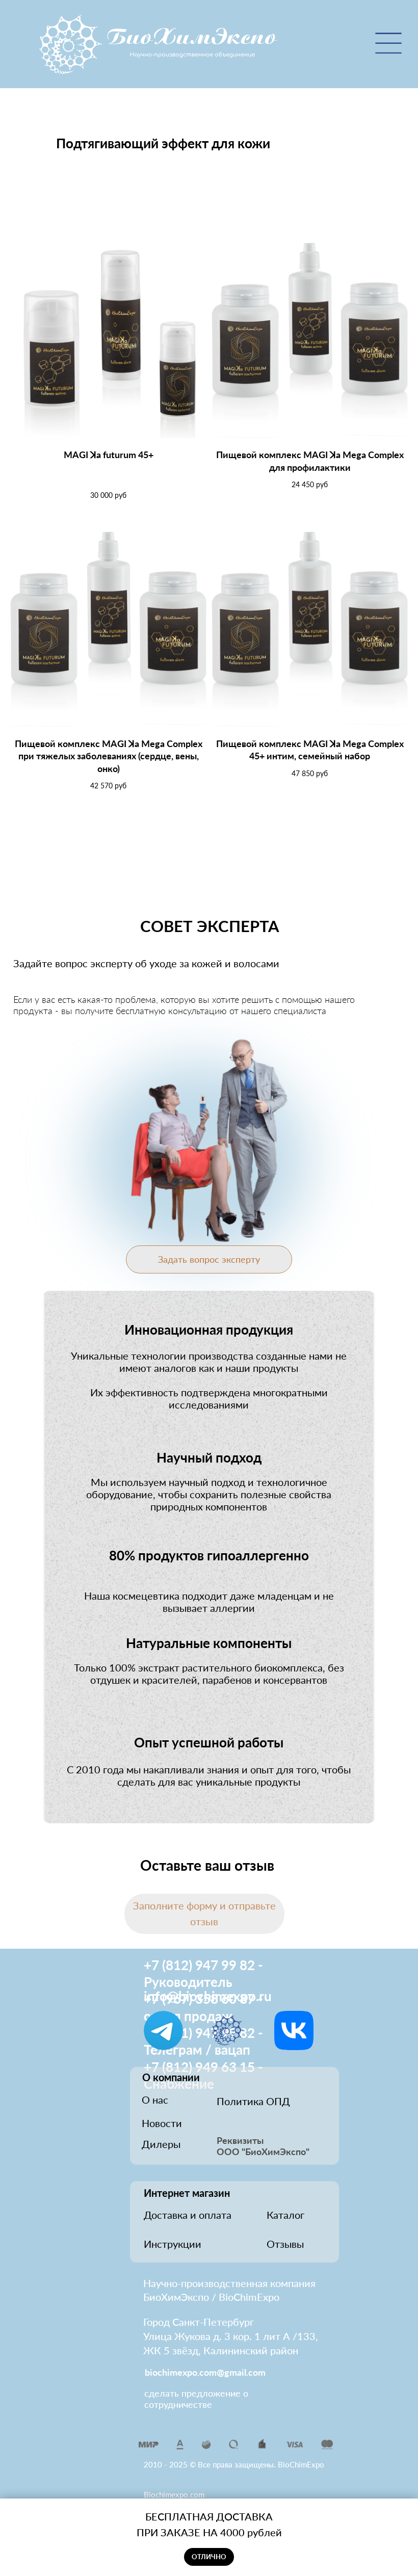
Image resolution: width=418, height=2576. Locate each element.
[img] (159, 45)
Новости (162, 2123)
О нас (155, 2100)
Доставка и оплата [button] (188, 2215)
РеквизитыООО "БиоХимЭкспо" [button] (263, 2146)
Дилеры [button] (161, 2144)
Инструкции (173, 2244)
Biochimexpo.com (174, 2494)
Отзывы (285, 2244)
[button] (204, 1914)
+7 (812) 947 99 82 (199, 1965)
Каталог (285, 2215)
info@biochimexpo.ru (208, 1996)
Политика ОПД (253, 2101)
